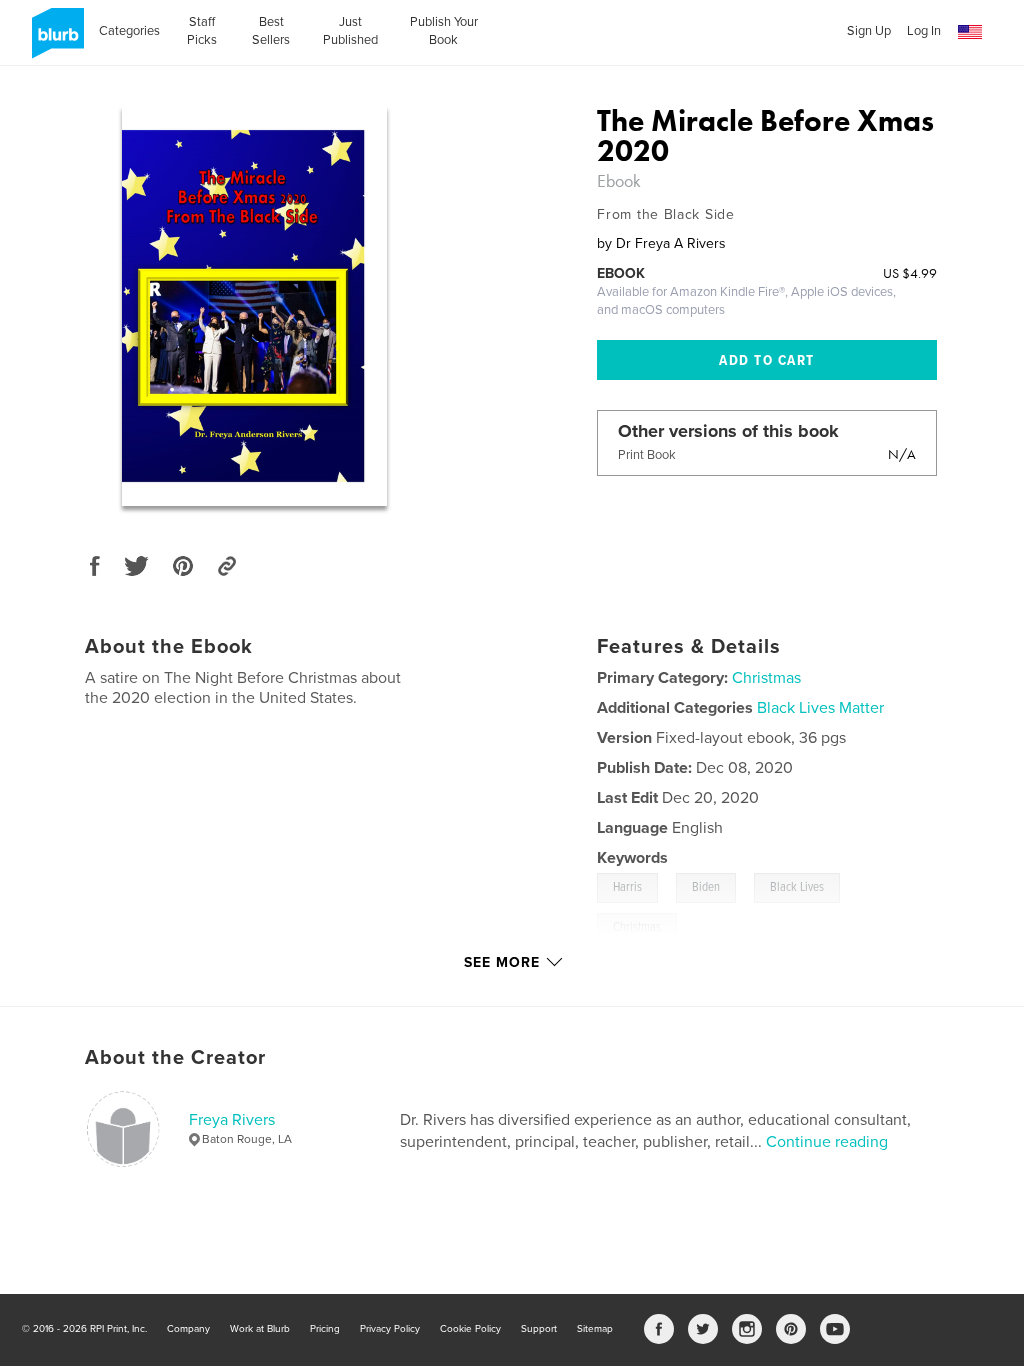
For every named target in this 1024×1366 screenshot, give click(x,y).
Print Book (647, 455)
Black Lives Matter (820, 708)
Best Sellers (271, 31)
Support (539, 1329)
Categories (129, 31)
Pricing (325, 1329)
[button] (970, 32)
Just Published (350, 31)
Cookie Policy (470, 1329)
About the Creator (175, 1058)
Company (188, 1329)
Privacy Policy (390, 1329)
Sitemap (595, 1329)
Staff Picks (202, 31)
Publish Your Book (444, 31)
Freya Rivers (232, 1120)
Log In (924, 31)
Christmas (766, 678)
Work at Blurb (260, 1329)
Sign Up (869, 31)
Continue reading (827, 1142)
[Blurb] (54, 41)
